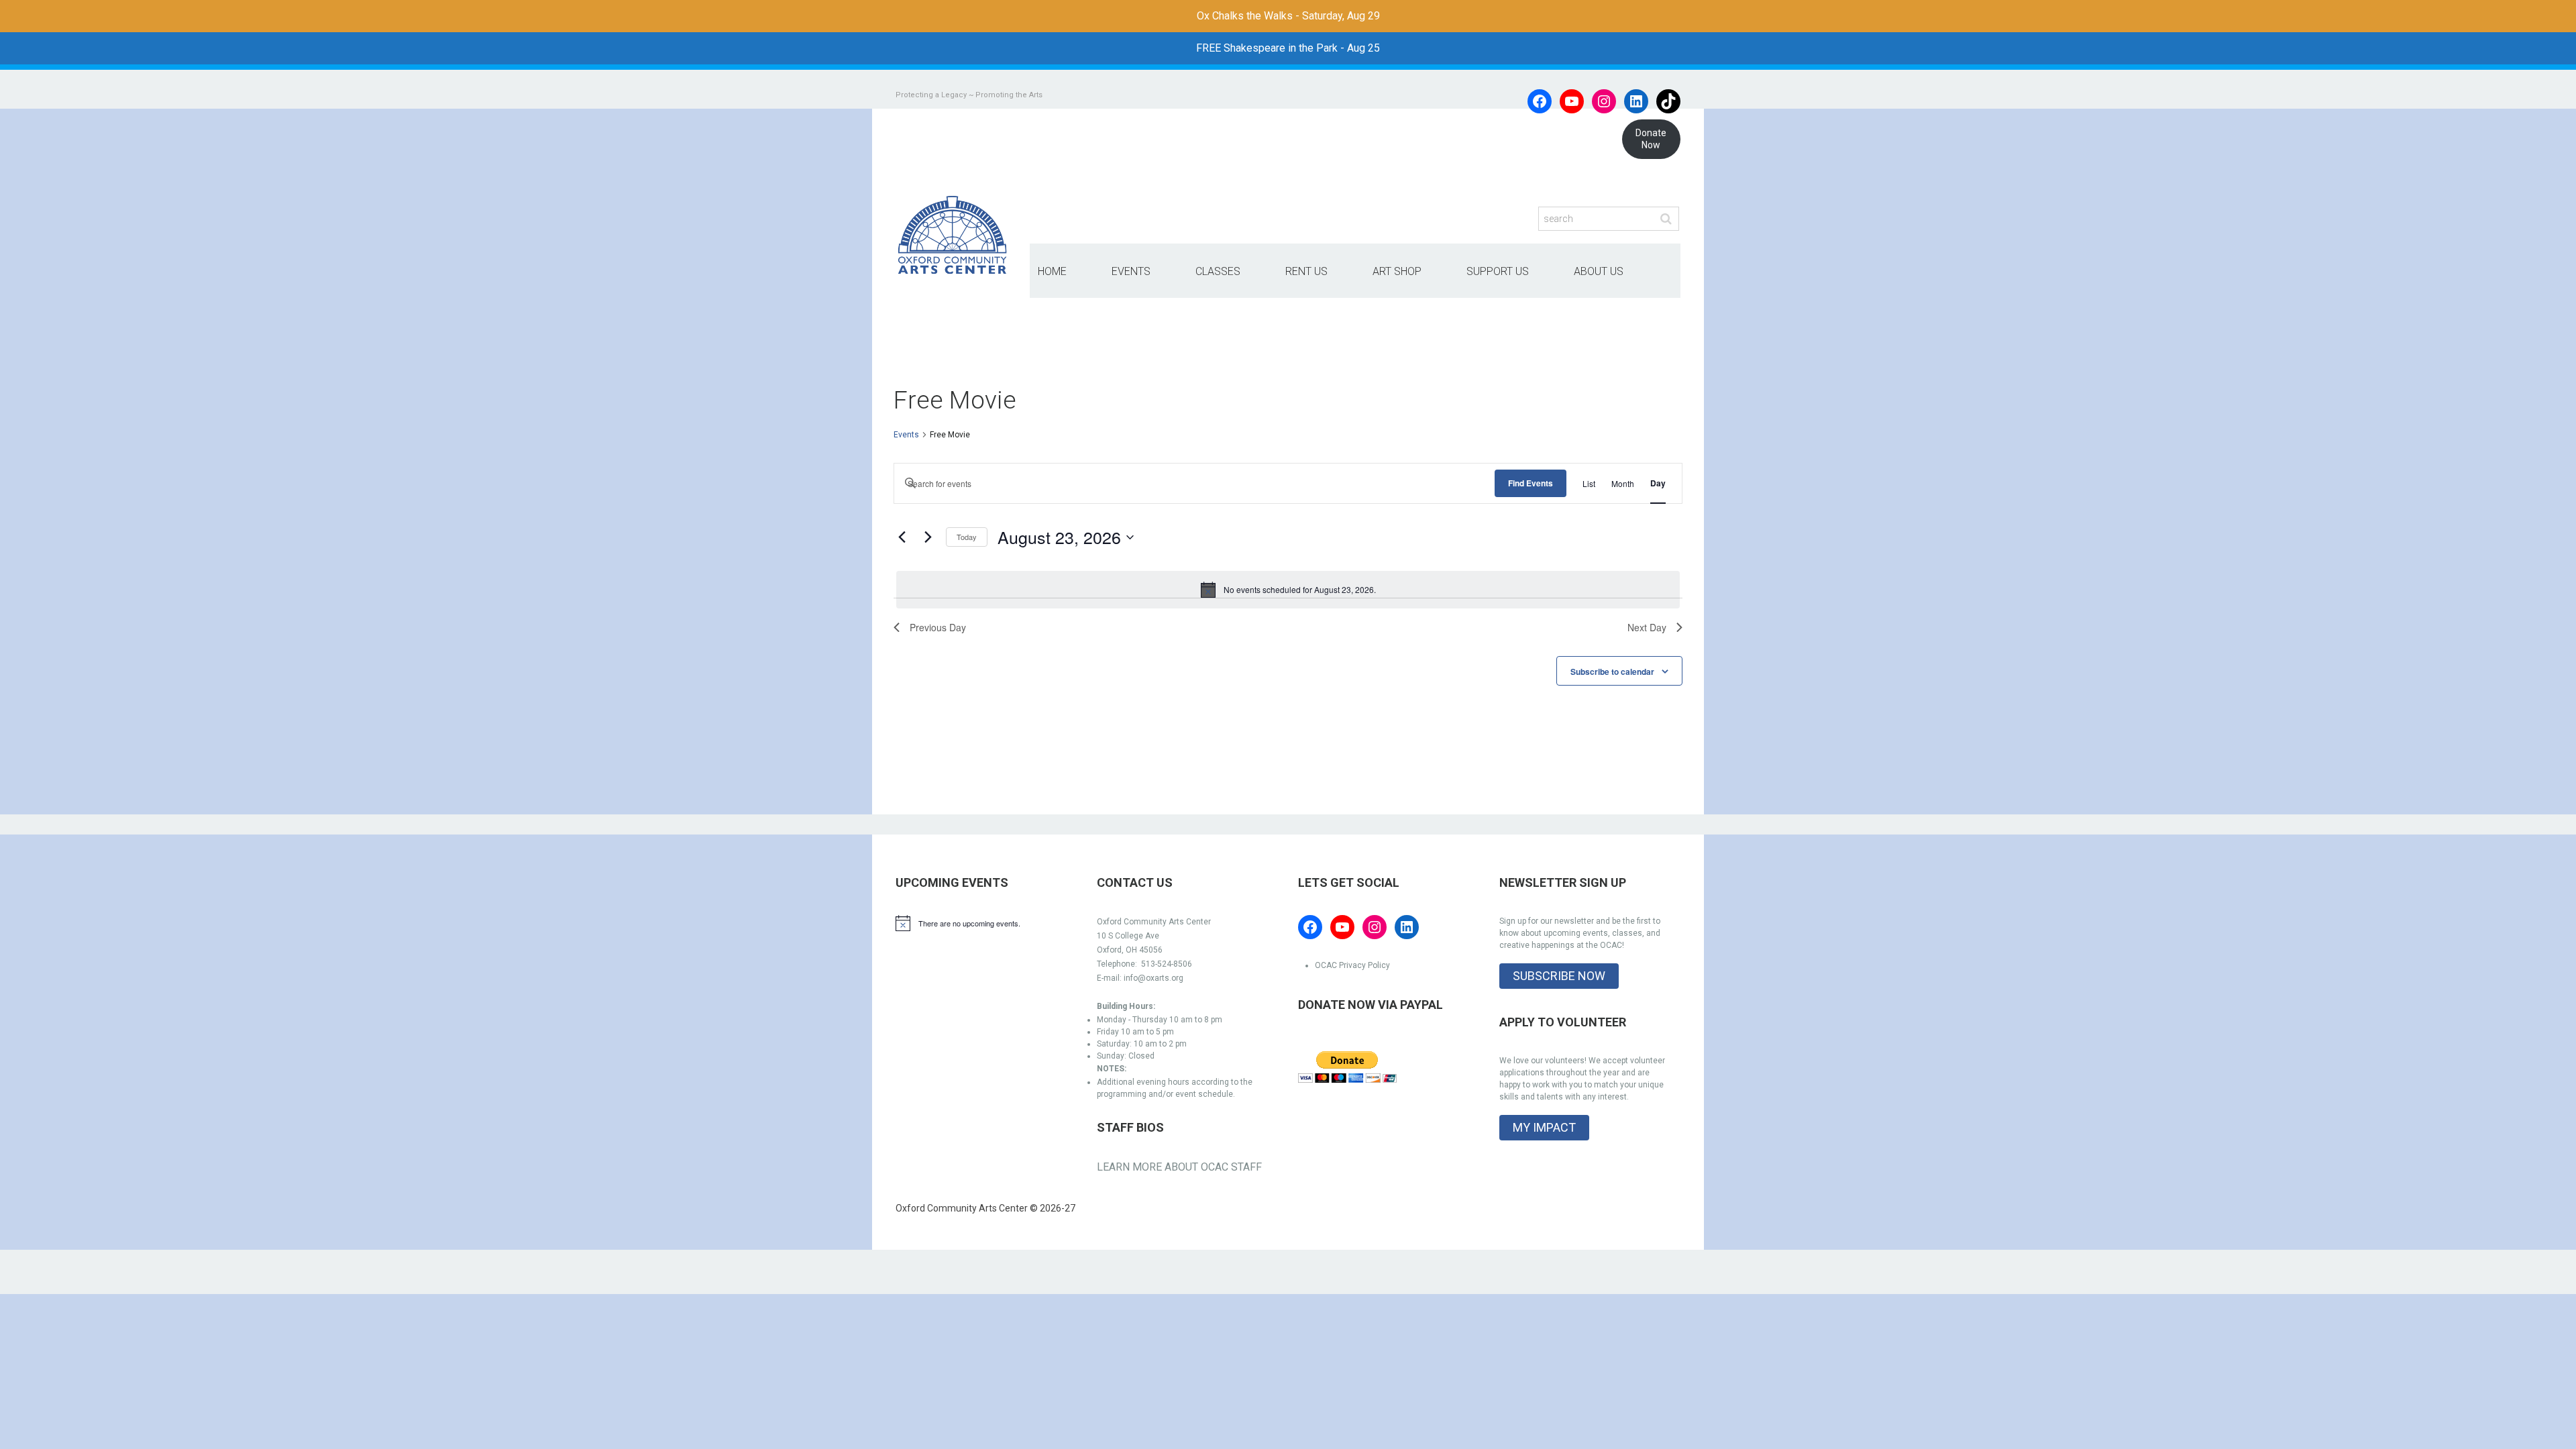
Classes (1218, 272)
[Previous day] (902, 537)
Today (967, 537)
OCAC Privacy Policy (1352, 965)
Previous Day (938, 627)
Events (1131, 272)
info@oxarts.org (1153, 978)
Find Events (1531, 483)
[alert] (1288, 590)
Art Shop (1397, 272)
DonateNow (1651, 139)
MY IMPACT (1544, 1127)
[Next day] (928, 537)
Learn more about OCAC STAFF (1179, 1167)
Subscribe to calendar (1612, 672)
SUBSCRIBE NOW (1559, 976)
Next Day (1647, 627)
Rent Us (1306, 272)
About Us (1599, 272)
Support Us (1498, 272)
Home (1052, 272)
